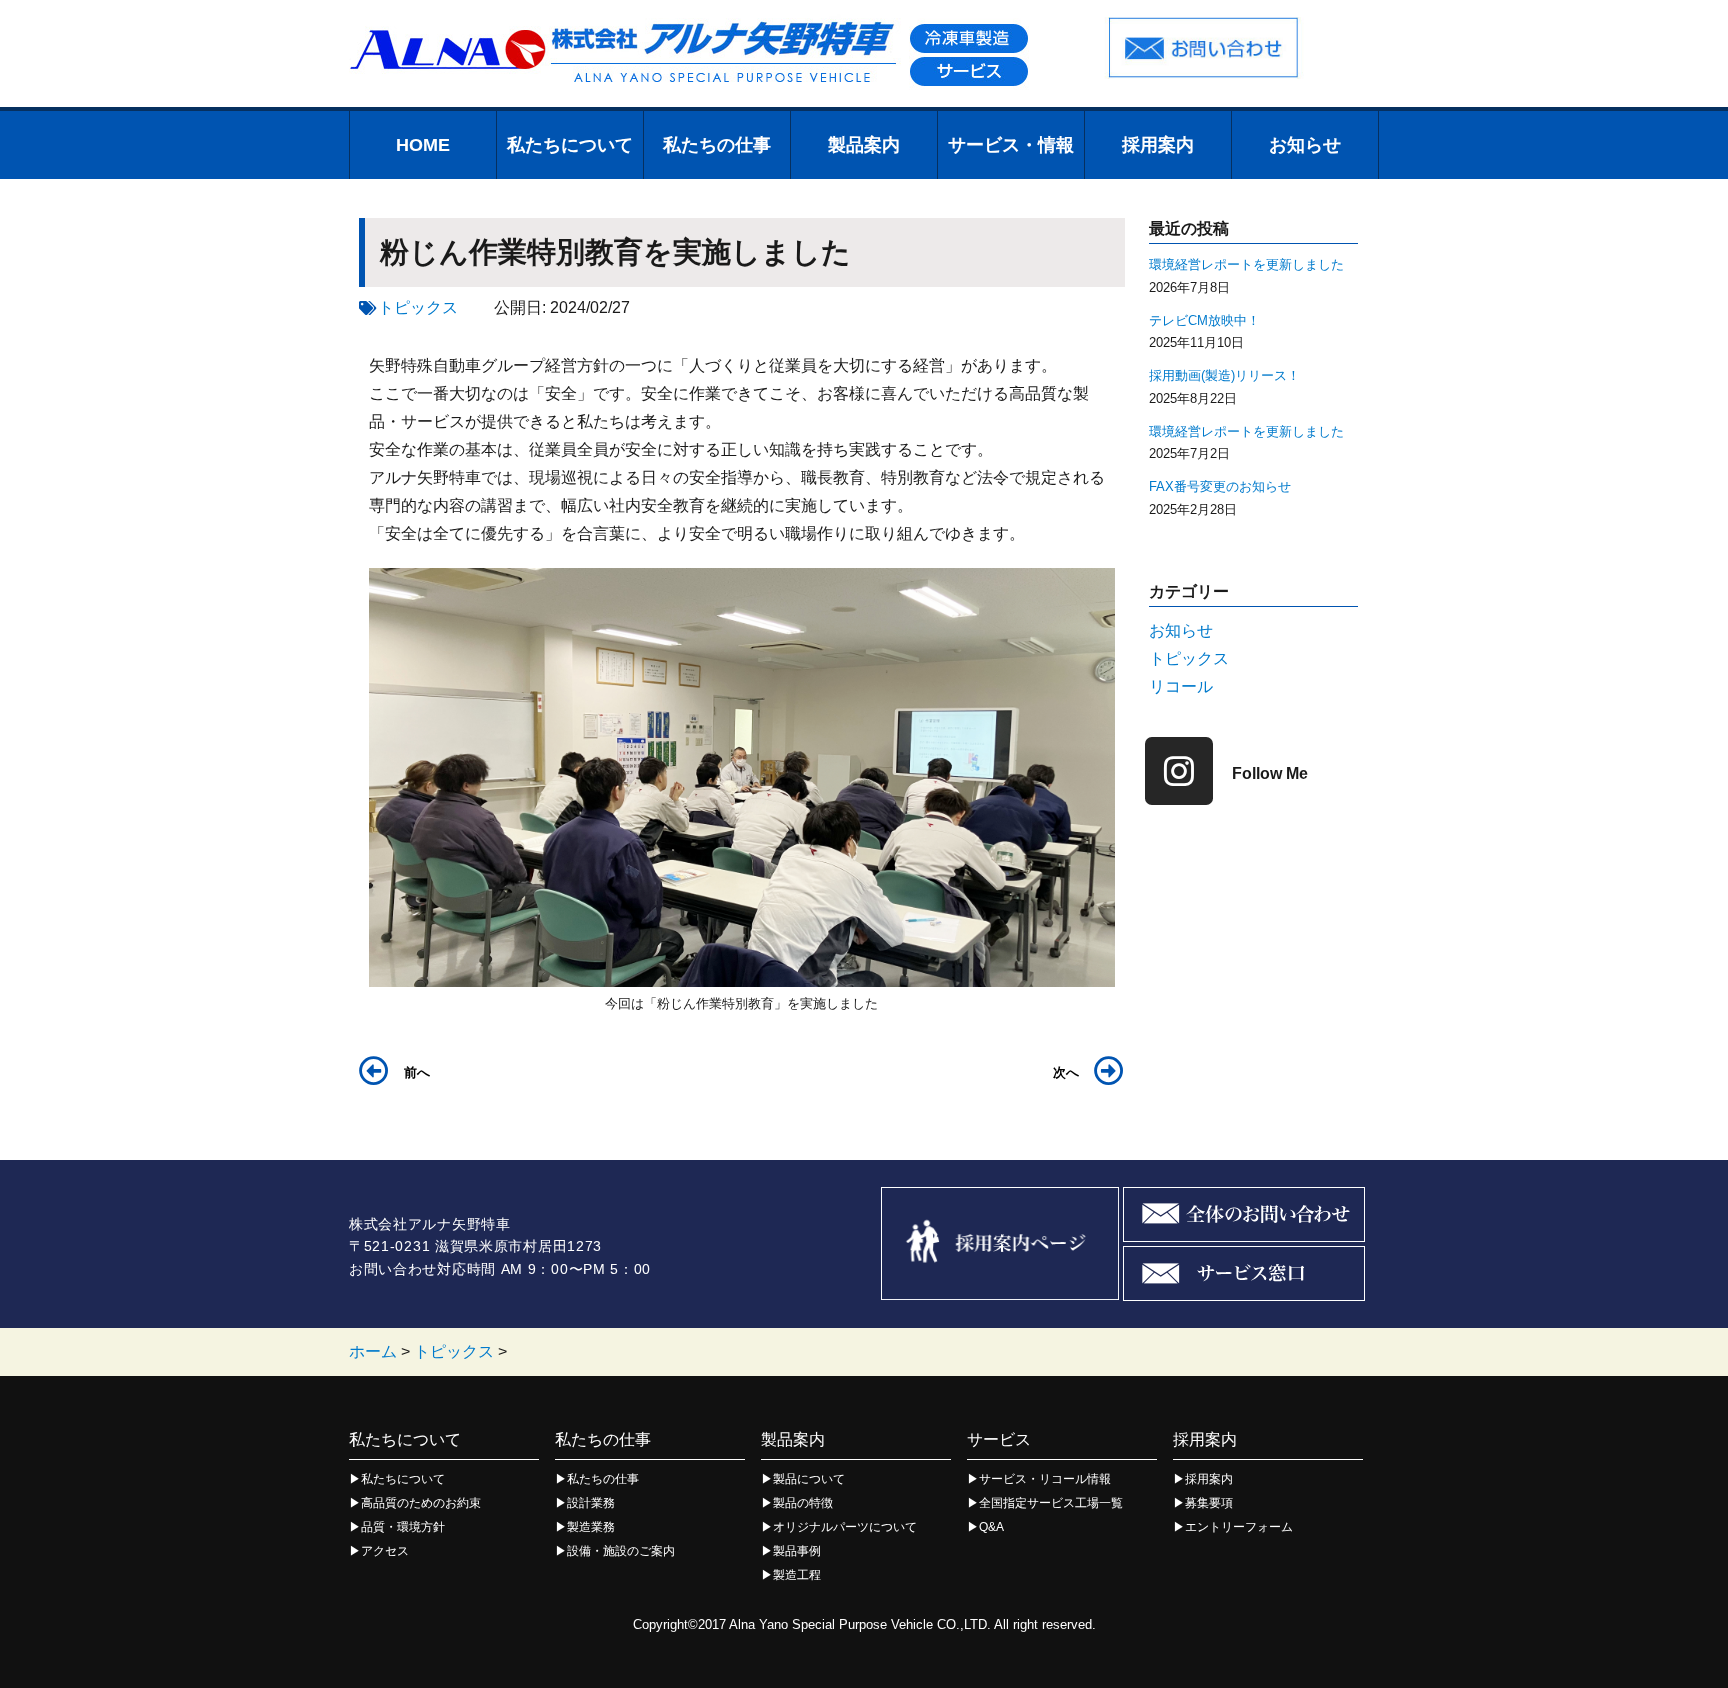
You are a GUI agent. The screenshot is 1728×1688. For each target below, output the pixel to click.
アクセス (385, 1551)
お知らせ (1305, 145)
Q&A (991, 1527)
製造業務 (591, 1527)
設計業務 (591, 1503)
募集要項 (1209, 1503)
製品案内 (864, 145)
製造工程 (797, 1575)
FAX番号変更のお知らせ (1220, 486)
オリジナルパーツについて (845, 1527)
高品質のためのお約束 (421, 1503)
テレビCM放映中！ (1204, 320)
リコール (1181, 686)
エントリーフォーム (1239, 1527)
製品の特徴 (803, 1503)
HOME (423, 145)
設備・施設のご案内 (621, 1551)
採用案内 (1158, 145)
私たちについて (570, 145)
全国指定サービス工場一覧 (1051, 1503)
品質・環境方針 (403, 1527)
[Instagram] (1179, 771)
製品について (809, 1479)
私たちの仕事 (717, 145)
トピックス (418, 307)
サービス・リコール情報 (1045, 1479)
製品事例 (797, 1551)
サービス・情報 (1011, 145)
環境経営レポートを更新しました (1246, 264)
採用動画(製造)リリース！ (1224, 375)
